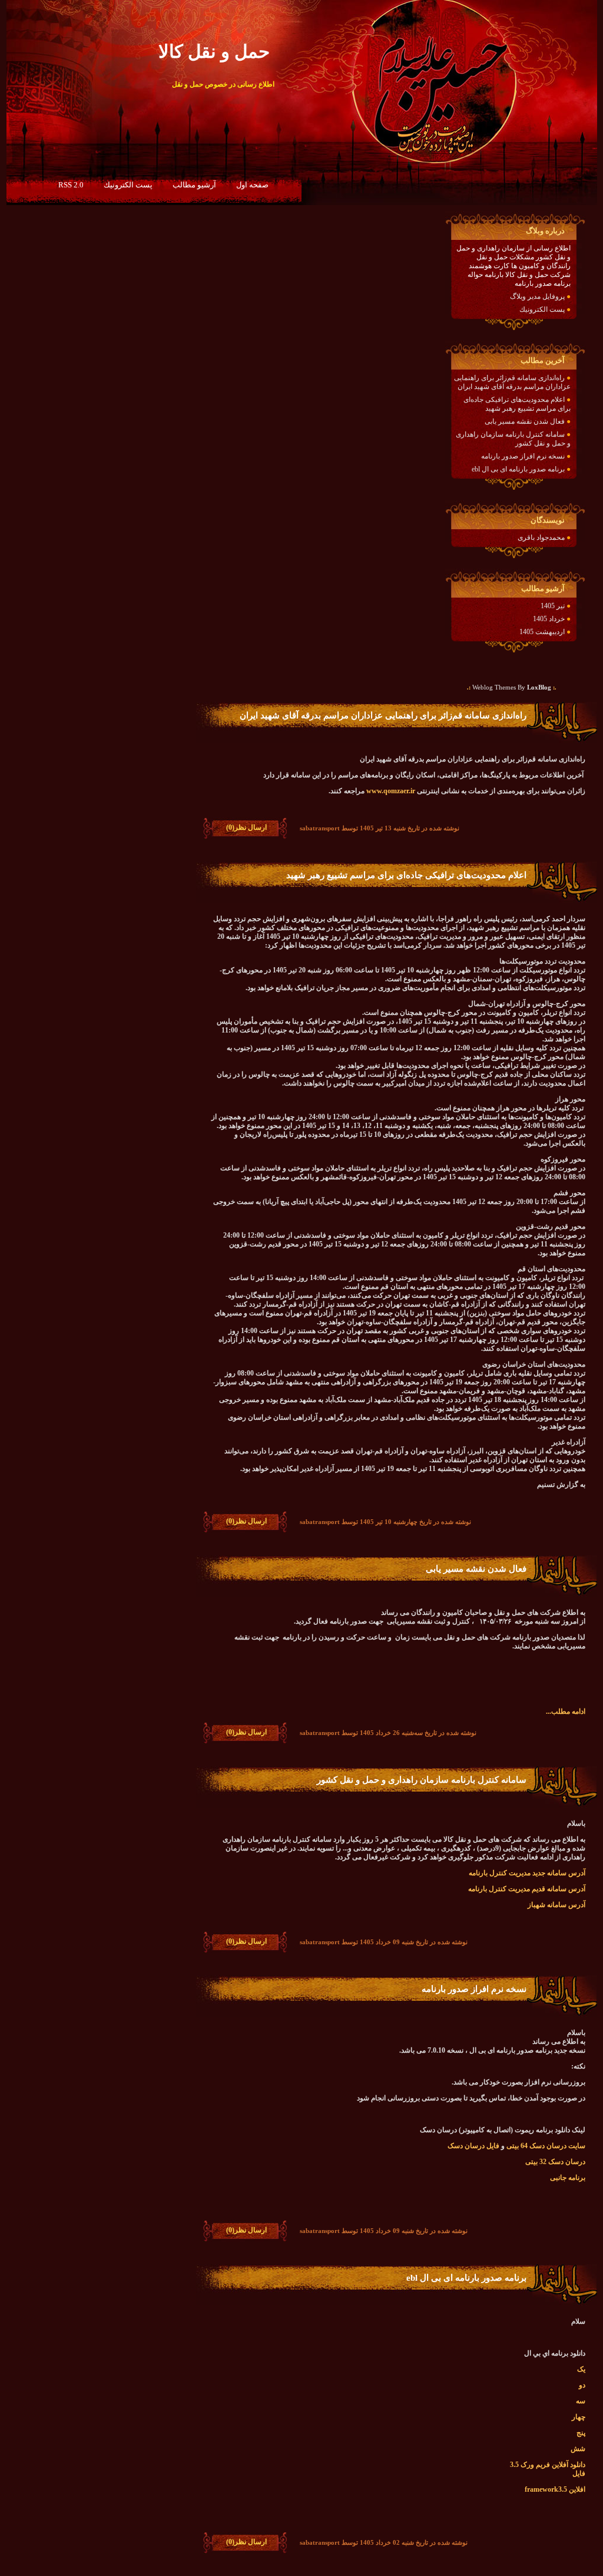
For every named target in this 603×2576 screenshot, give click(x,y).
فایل (579, 2473)
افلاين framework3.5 (555, 2489)
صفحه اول (252, 185)
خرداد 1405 (549, 619)
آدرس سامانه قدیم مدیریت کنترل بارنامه (527, 1889)
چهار (579, 2417)
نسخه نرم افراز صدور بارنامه (523, 456)
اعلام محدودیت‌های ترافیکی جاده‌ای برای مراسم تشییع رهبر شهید (517, 404)
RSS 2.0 (71, 185)
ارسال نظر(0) (246, 827)
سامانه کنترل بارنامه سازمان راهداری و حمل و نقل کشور (422, 1780)
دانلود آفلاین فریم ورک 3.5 (548, 2465)
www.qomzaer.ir (391, 791)
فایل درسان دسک (473, 2146)
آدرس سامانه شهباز (556, 1905)
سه (581, 2401)
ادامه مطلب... (566, 1711)
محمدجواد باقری (541, 537)
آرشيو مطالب (194, 185)
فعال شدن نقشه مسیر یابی (525, 421)
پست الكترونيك (128, 185)
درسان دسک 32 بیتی (555, 2162)
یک (581, 2369)
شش (578, 2449)
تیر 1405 (553, 606)
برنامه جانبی (568, 2178)
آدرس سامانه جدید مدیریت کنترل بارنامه (527, 1873)
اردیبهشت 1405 (542, 632)
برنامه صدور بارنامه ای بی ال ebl (518, 469)
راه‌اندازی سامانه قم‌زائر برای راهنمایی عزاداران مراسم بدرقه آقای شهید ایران (512, 382)
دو (582, 2385)
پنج (581, 2433)
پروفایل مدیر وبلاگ (537, 296)
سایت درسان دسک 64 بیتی (546, 2146)
